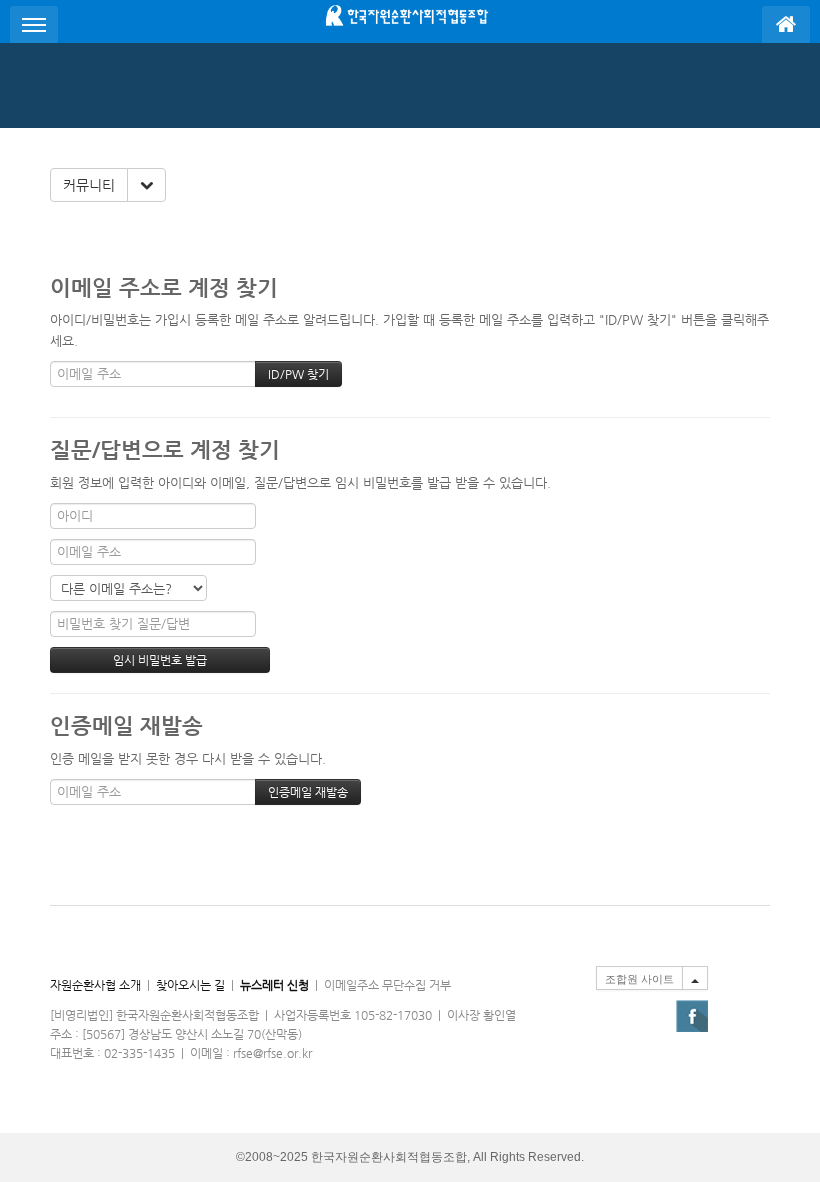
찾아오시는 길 (190, 985)
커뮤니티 (89, 185)
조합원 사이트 (639, 979)
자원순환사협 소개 (95, 985)
